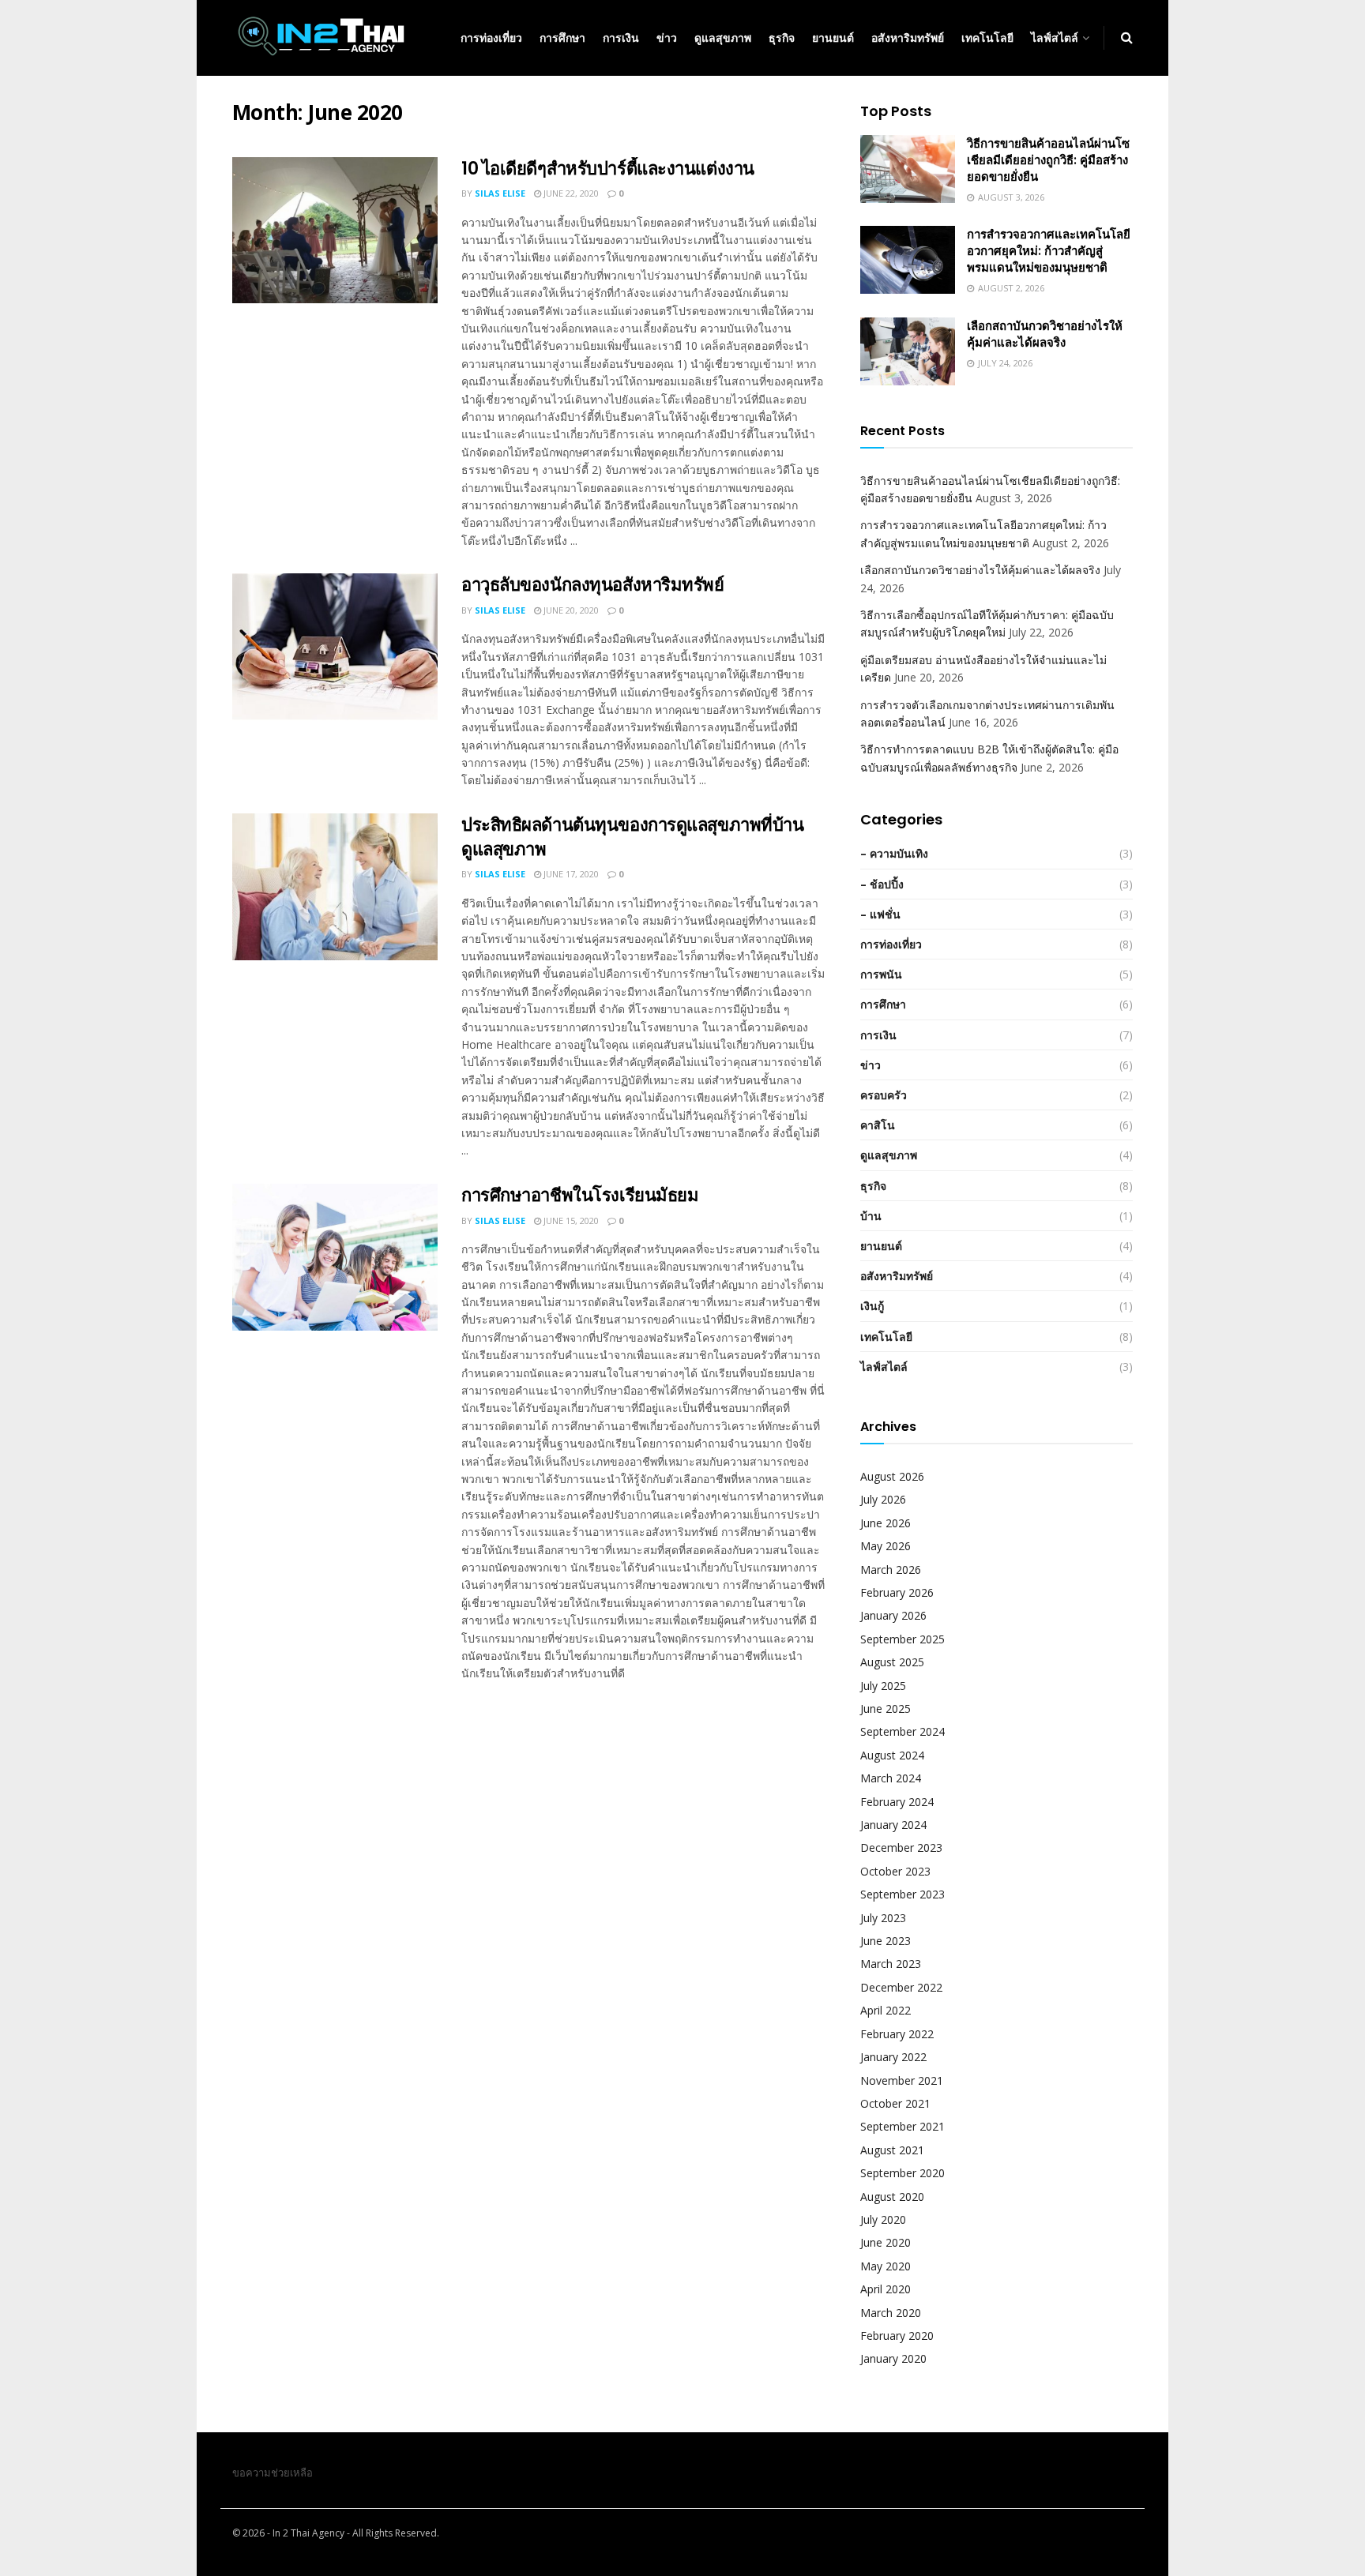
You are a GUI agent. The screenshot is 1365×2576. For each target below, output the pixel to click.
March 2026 (891, 1570)
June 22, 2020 (570, 193)
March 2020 (891, 2313)
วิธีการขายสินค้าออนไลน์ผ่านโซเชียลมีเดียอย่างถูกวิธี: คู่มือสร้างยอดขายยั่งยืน (1048, 160)
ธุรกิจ (782, 38)
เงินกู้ (872, 1306)
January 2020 (893, 2358)
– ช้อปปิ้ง (882, 884)
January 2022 (893, 2057)
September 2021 (902, 2126)
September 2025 (902, 1639)
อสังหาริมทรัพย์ (908, 38)
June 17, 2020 (570, 874)
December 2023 (901, 1848)
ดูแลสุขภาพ (723, 38)
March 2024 (891, 1778)
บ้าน (871, 1216)
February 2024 (897, 1802)
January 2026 (893, 1615)
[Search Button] (1127, 38)
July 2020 (883, 2219)
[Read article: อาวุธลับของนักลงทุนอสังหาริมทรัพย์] (335, 647)
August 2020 (892, 2197)
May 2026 (886, 1546)
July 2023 (883, 1918)
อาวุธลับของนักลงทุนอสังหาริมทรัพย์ (593, 585)
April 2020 (886, 2289)
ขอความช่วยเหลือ (273, 2473)
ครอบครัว (884, 1095)
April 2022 (886, 2010)
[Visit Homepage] (320, 38)
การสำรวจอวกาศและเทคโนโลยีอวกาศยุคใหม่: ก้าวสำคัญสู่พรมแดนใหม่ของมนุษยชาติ (1049, 251)
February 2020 (897, 2336)
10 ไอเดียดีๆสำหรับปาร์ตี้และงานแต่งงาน (608, 169)
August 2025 (892, 1662)
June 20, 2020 (570, 610)
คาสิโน (878, 1125)
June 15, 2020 (570, 1220)
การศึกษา (562, 38)
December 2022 (901, 1987)
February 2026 (897, 1592)
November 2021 (902, 2080)
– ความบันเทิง (894, 853)
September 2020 (902, 2173)
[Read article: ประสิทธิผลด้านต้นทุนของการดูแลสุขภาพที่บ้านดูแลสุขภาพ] (335, 887)
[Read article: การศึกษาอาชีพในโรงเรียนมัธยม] (335, 1257)
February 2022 (897, 2034)
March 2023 (891, 1964)
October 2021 (895, 2103)
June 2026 (886, 1523)
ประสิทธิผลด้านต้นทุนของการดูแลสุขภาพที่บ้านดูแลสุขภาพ (632, 837)
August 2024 (892, 1755)
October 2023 (895, 1871)
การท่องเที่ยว (491, 38)
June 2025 (886, 1709)
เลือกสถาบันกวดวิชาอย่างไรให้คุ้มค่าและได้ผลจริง (1045, 334)
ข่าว (667, 38)
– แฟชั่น (880, 914)
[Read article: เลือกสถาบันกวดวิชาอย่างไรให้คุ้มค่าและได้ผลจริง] (908, 351)
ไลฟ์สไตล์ (1055, 38)
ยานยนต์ (833, 38)
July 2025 (883, 1686)
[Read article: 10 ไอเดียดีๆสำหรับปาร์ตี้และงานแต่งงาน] (335, 231)
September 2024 (902, 1731)
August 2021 (892, 2150)
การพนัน (881, 974)
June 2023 (886, 1941)
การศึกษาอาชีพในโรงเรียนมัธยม (580, 1195)
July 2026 (883, 1499)
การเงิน (621, 38)
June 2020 (886, 2242)
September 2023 (902, 1894)
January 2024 (893, 1825)
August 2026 (892, 1476)
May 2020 (886, 2266)
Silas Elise (500, 193)
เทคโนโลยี (987, 38)
